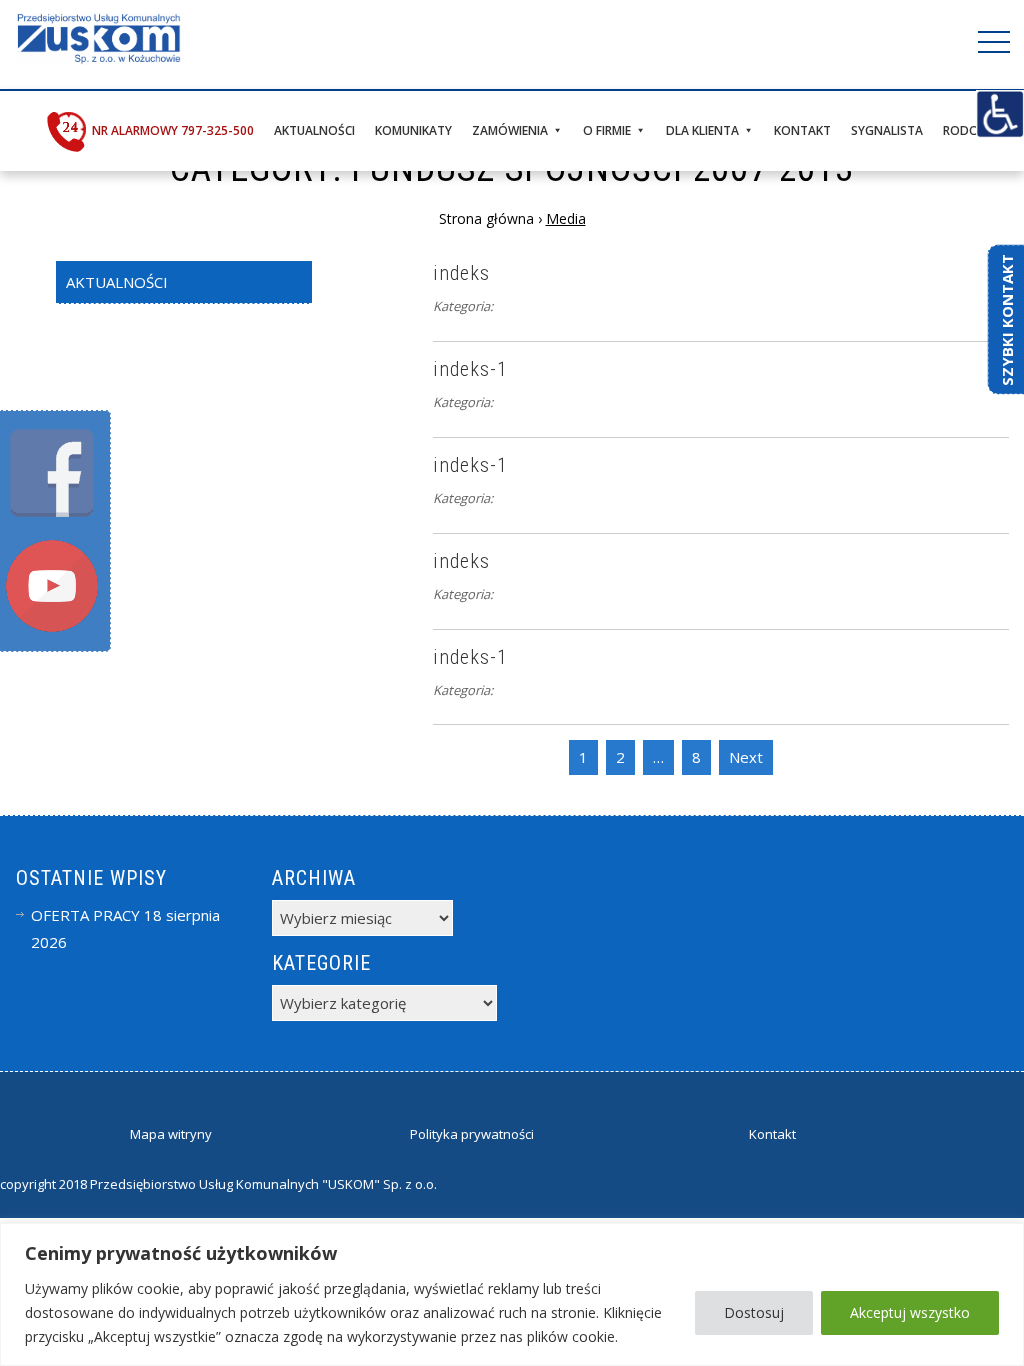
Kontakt (802, 130)
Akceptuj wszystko (910, 1312)
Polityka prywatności (472, 1134)
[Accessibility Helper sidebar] (1000, 114)
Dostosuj (754, 1312)
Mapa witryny (171, 1134)
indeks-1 (470, 369)
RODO (961, 130)
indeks (461, 273)
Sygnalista (887, 130)
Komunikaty (413, 130)
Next (746, 757)
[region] (512, 1294)
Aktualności (314, 130)
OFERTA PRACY (85, 915)
